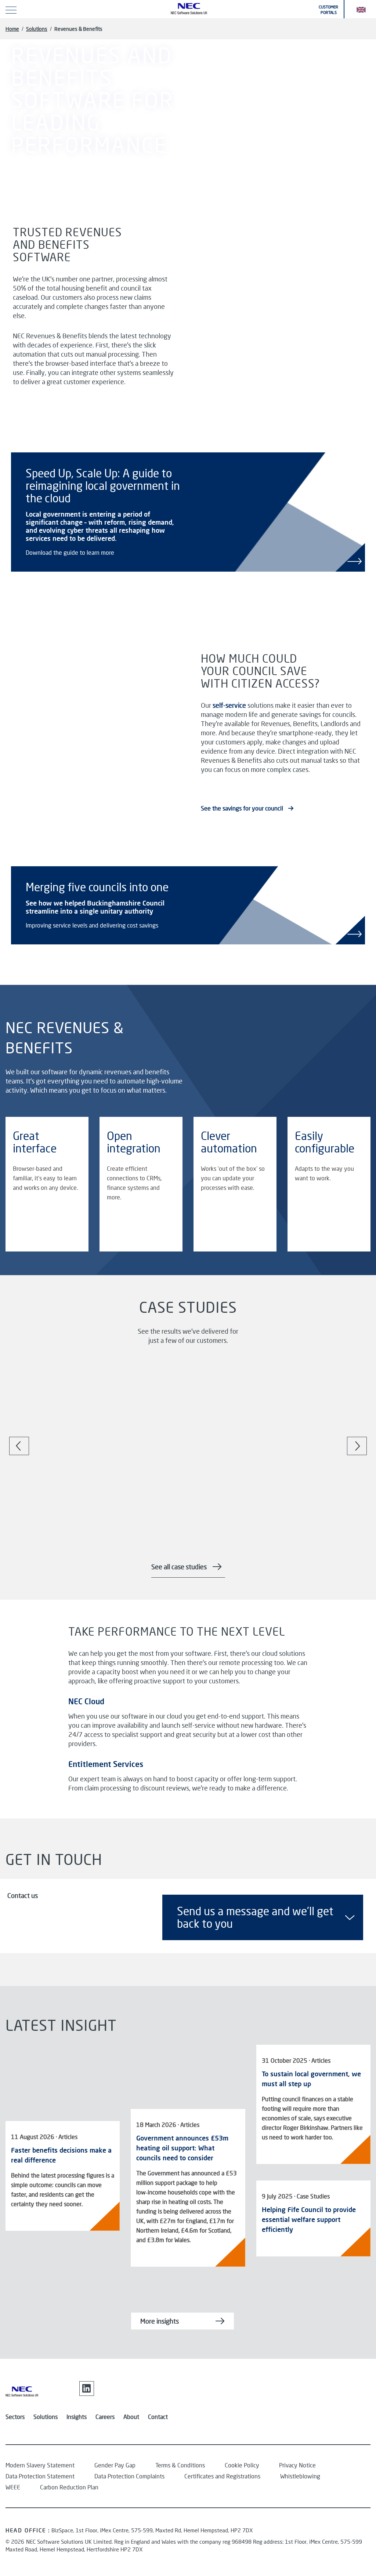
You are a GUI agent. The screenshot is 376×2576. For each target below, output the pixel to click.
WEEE (13, 2487)
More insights (160, 2321)
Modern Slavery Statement (40, 2465)
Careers (105, 2417)
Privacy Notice (297, 2465)
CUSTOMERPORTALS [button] (328, 10)
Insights (77, 2417)
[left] (19, 1446)
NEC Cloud (86, 1701)
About (131, 2417)
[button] (361, 9)
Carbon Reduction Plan (69, 2487)
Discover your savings (39, 165)
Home (12, 29)
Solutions (37, 29)
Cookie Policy (242, 2465)
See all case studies (179, 1567)
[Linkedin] (87, 2389)
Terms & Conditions (180, 2465)
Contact (158, 2417)
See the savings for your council (243, 808)
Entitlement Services (106, 1764)
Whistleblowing (300, 2476)
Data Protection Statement (40, 2476)
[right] (357, 1446)
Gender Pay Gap (115, 2465)
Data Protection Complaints (129, 2476)
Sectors (15, 2417)
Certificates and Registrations (222, 2476)
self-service (229, 705)
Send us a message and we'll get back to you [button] (255, 1917)
